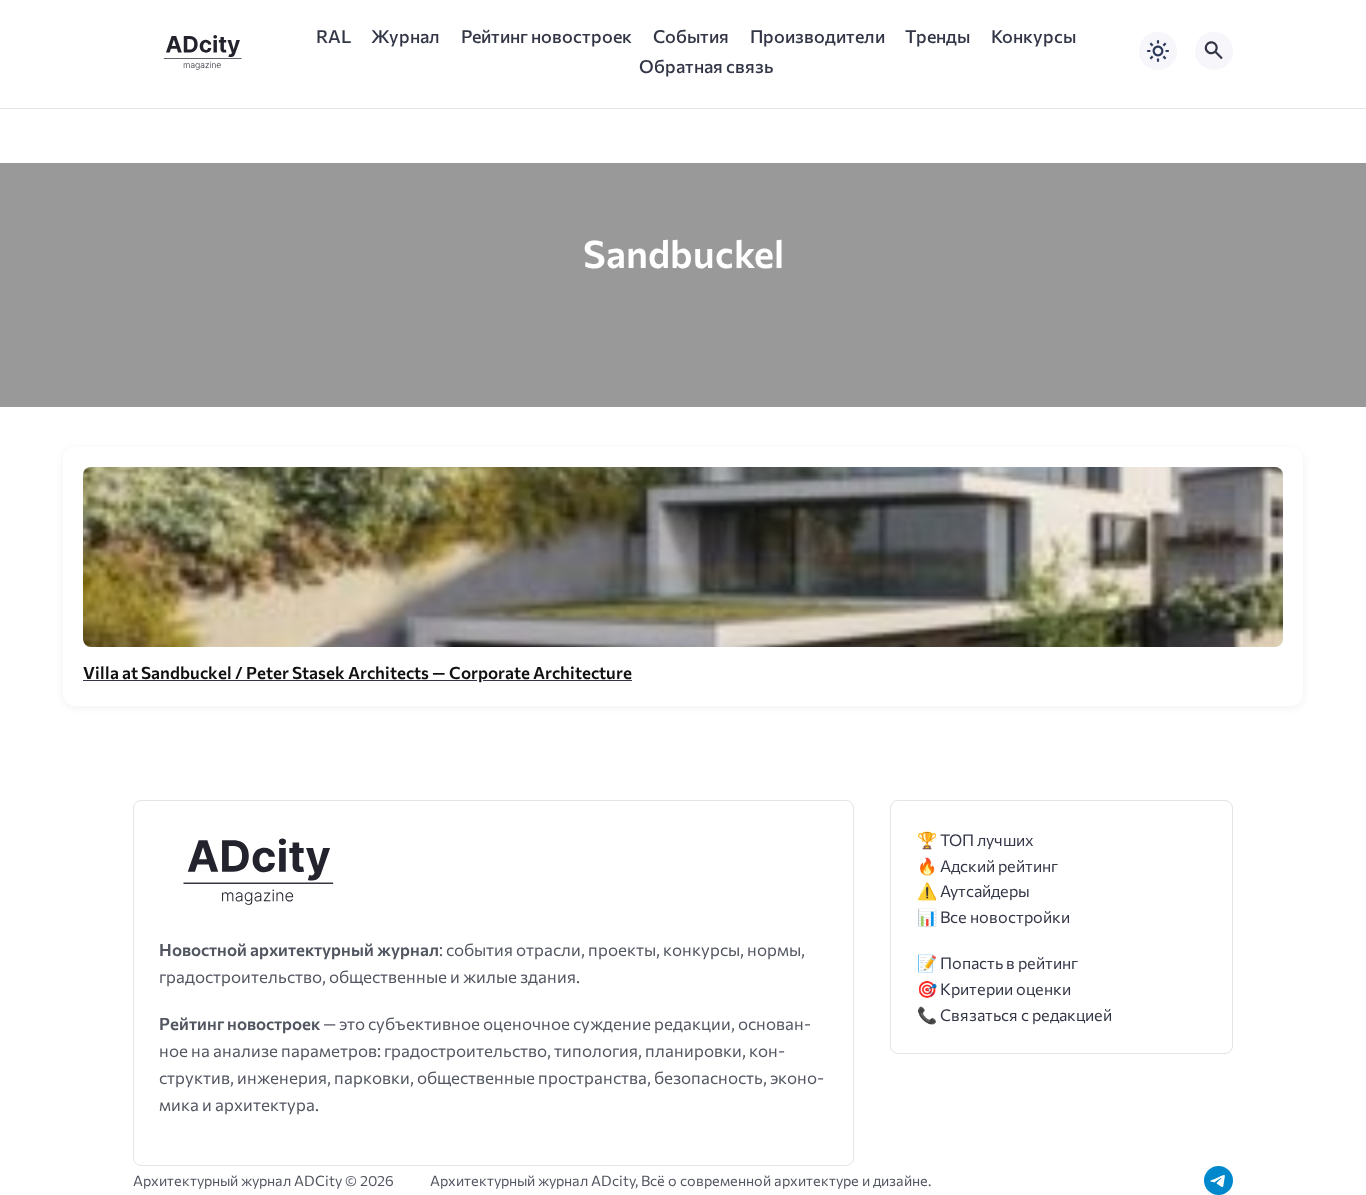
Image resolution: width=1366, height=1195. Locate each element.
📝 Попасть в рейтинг (997, 962)
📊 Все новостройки (993, 916)
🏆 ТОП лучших (975, 839)
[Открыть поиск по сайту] (1214, 51)
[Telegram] (1218, 1180)
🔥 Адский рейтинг (987, 865)
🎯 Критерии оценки (994, 988)
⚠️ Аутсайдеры (973, 890)
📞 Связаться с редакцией (1014, 1014)
